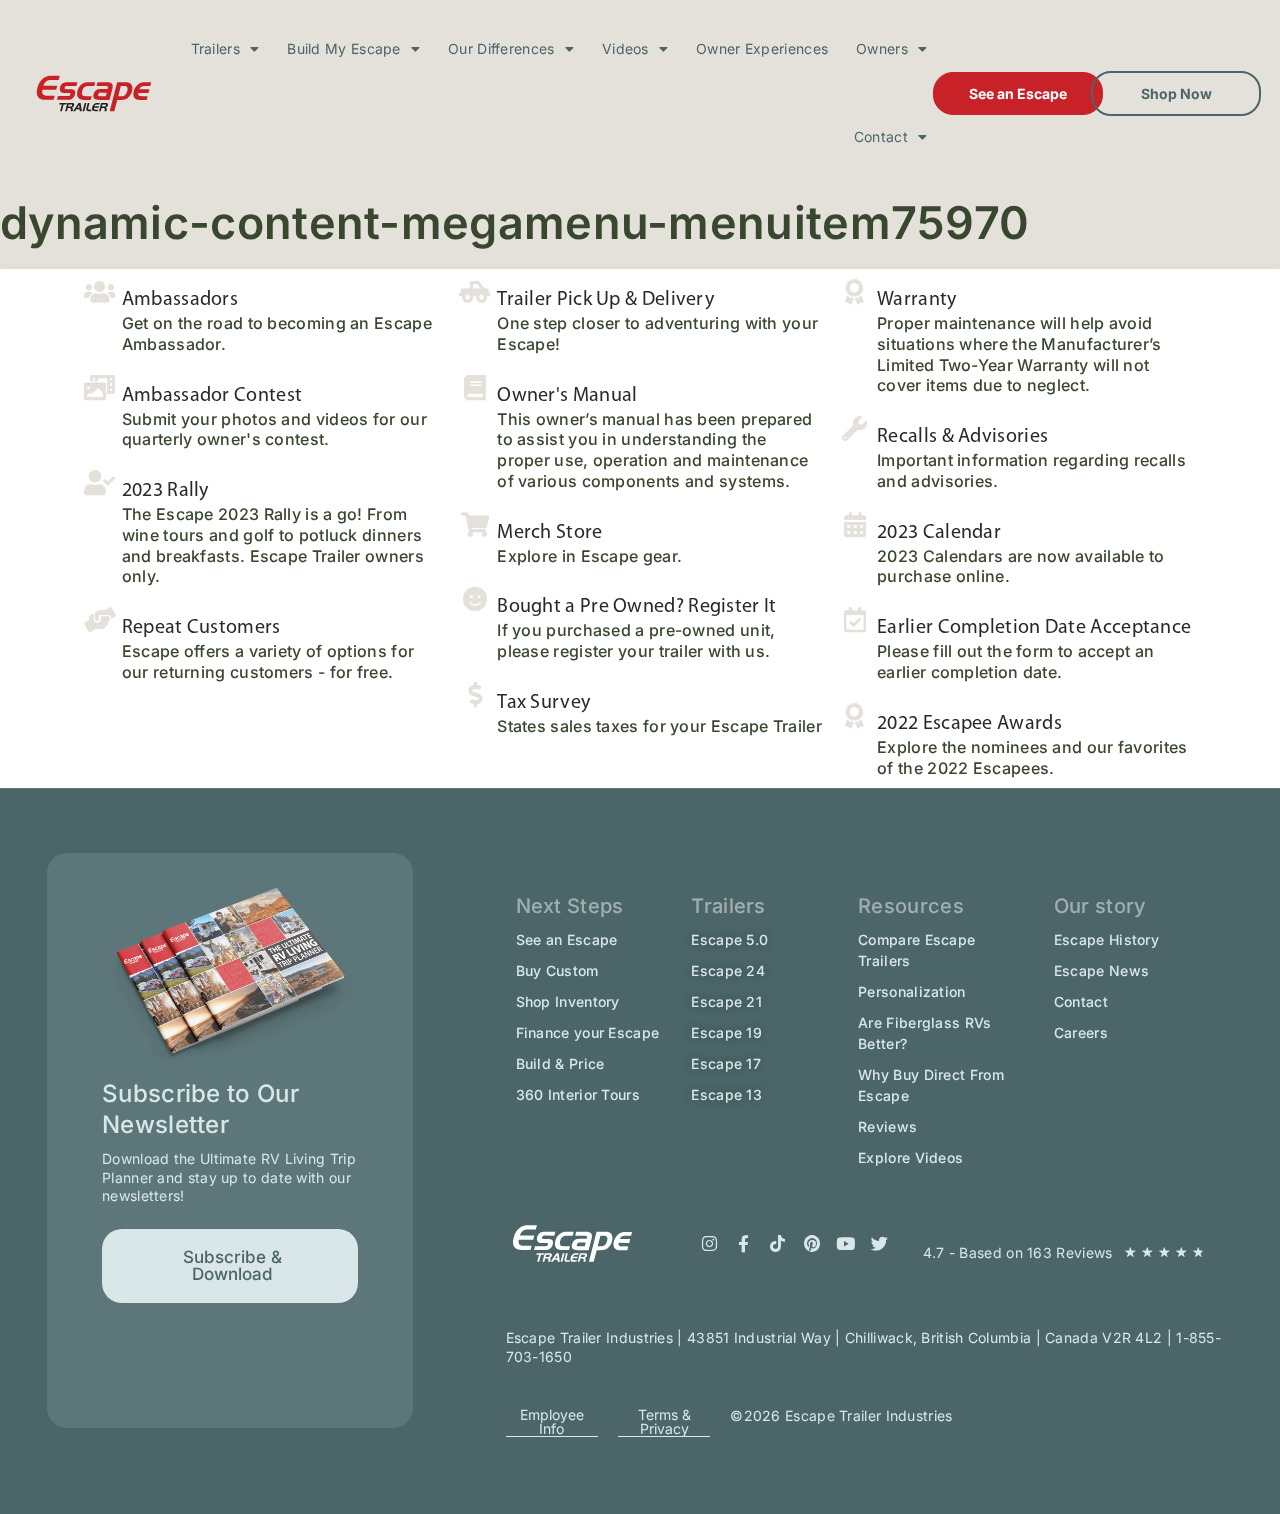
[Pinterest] (812, 1244)
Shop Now (1176, 93)
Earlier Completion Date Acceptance (1034, 628)
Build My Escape (344, 48)
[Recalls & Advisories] (854, 428)
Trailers (215, 48)
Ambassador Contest (212, 396)
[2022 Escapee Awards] (854, 715)
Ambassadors (180, 300)
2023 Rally (165, 491)
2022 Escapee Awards (969, 724)
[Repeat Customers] (99, 619)
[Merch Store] (474, 524)
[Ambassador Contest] (99, 387)
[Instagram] (710, 1244)
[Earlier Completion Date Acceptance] (854, 619)
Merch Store (549, 533)
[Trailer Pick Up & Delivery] (474, 291)
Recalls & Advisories (962, 437)
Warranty (916, 300)
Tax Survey (543, 703)
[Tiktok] (778, 1244)
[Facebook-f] (744, 1244)
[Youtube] (846, 1244)
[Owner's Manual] (474, 387)
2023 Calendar (939, 533)
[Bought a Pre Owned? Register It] (474, 598)
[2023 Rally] (99, 482)
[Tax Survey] (474, 694)
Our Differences (501, 48)
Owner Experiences (762, 48)
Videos (625, 48)
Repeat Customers (201, 628)
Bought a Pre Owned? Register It (636, 607)
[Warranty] (854, 291)
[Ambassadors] (99, 291)
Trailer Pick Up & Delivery (605, 300)
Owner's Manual (567, 396)
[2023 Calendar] (854, 524)
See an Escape (1018, 93)
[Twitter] (880, 1244)
